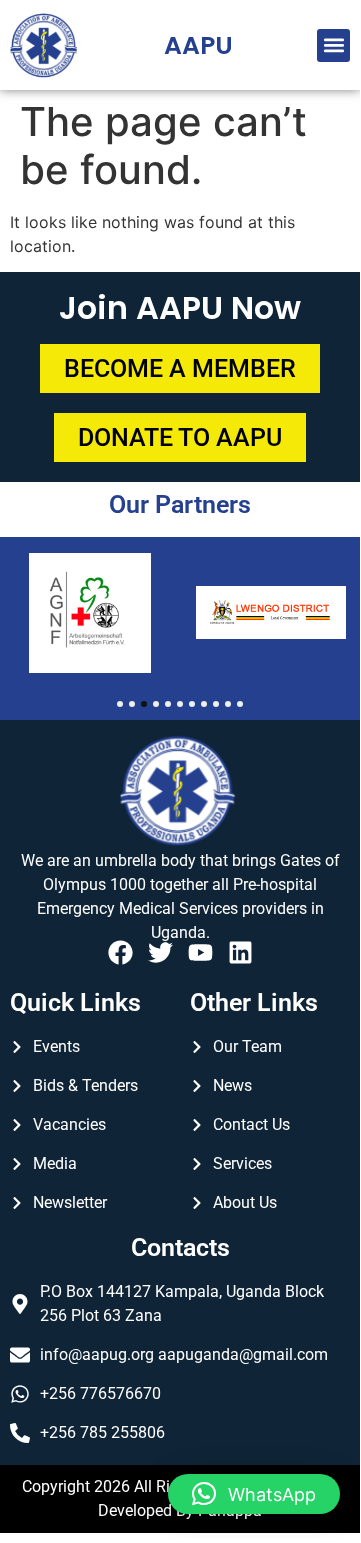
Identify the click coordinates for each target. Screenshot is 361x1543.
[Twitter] (160, 952)
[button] (333, 45)
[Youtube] (200, 952)
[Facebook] (120, 952)
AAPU (198, 45)
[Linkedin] (240, 952)
